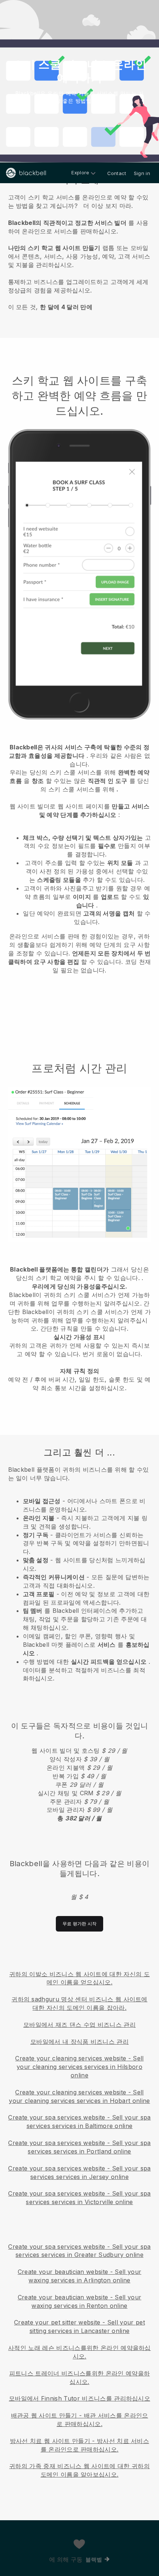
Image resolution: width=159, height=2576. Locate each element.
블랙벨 (94, 2560)
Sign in (142, 173)
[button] (79, 250)
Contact (117, 173)
